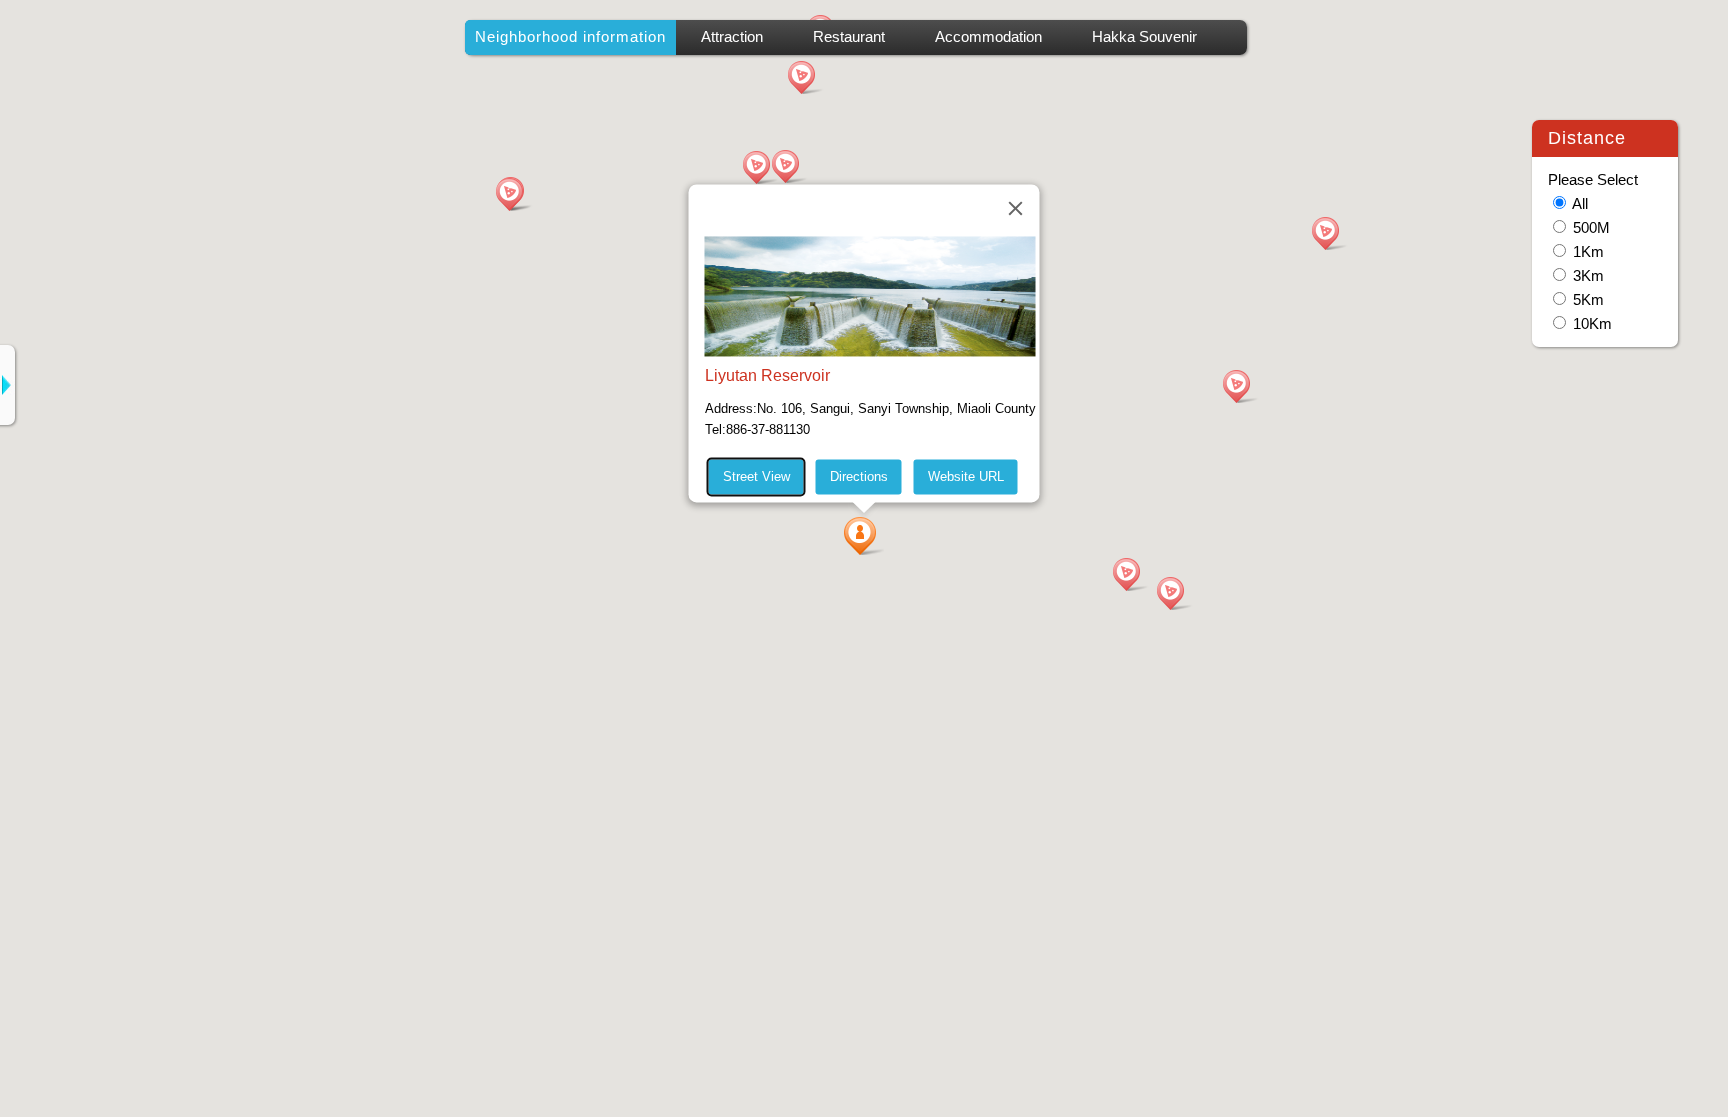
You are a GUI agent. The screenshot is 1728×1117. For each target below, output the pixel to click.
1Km (1588, 252)
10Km (1592, 324)
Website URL (966, 476)
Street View (756, 476)
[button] (864, 536)
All (1580, 204)
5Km (1588, 300)
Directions (859, 476)
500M (1591, 228)
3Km (1588, 276)
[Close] (1016, 208)
